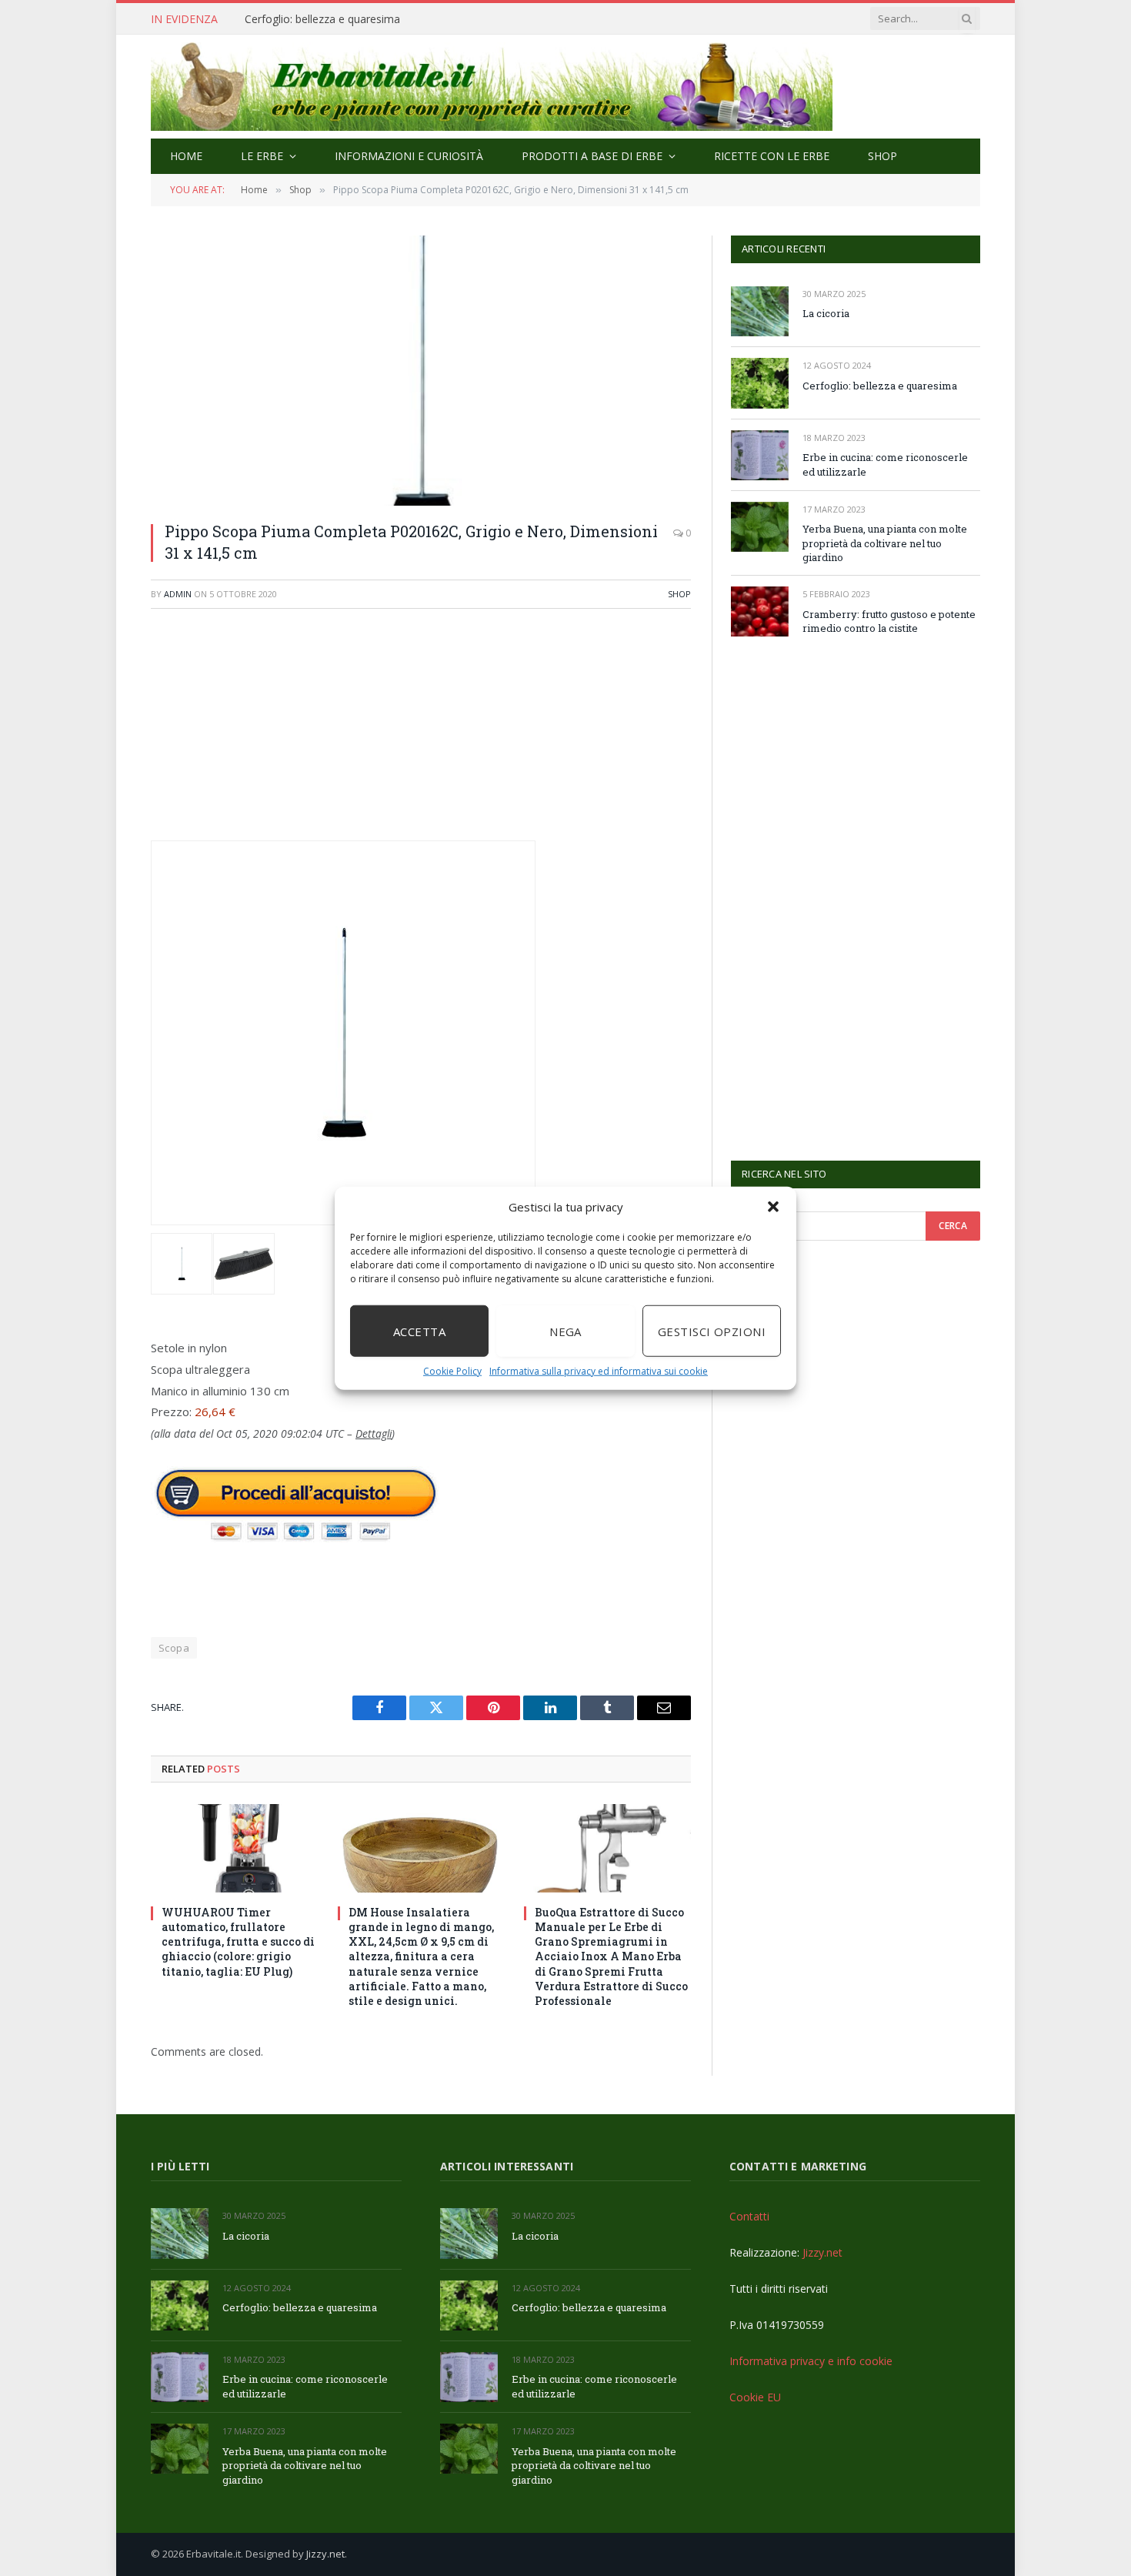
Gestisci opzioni (712, 1331)
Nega (565, 1331)
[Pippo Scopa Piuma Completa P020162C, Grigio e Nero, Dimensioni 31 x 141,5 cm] (421, 371)
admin (178, 594)
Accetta (419, 1331)
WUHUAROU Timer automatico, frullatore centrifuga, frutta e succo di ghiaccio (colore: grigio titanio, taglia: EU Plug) (238, 1941)
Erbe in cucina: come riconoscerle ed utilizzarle (360, 19)
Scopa (174, 1648)
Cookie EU (755, 2397)
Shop (882, 156)
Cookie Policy (452, 1371)
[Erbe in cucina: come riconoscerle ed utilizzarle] (760, 455)
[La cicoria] (760, 311)
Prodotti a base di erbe (592, 156)
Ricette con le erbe (772, 156)
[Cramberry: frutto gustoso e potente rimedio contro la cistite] (760, 611)
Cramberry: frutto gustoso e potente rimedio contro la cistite (889, 621)
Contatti (749, 2216)
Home (186, 156)
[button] (773, 1207)
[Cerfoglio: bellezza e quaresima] (760, 383)
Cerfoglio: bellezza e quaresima (880, 386)
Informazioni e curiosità (409, 156)
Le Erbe (262, 156)
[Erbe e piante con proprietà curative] (492, 87)
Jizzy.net (822, 2252)
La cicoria (826, 313)
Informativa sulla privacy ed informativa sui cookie (599, 1371)
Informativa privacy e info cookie (811, 2361)
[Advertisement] (421, 733)
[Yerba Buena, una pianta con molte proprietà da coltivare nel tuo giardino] (760, 527)
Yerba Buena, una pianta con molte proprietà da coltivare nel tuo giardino (885, 543)
